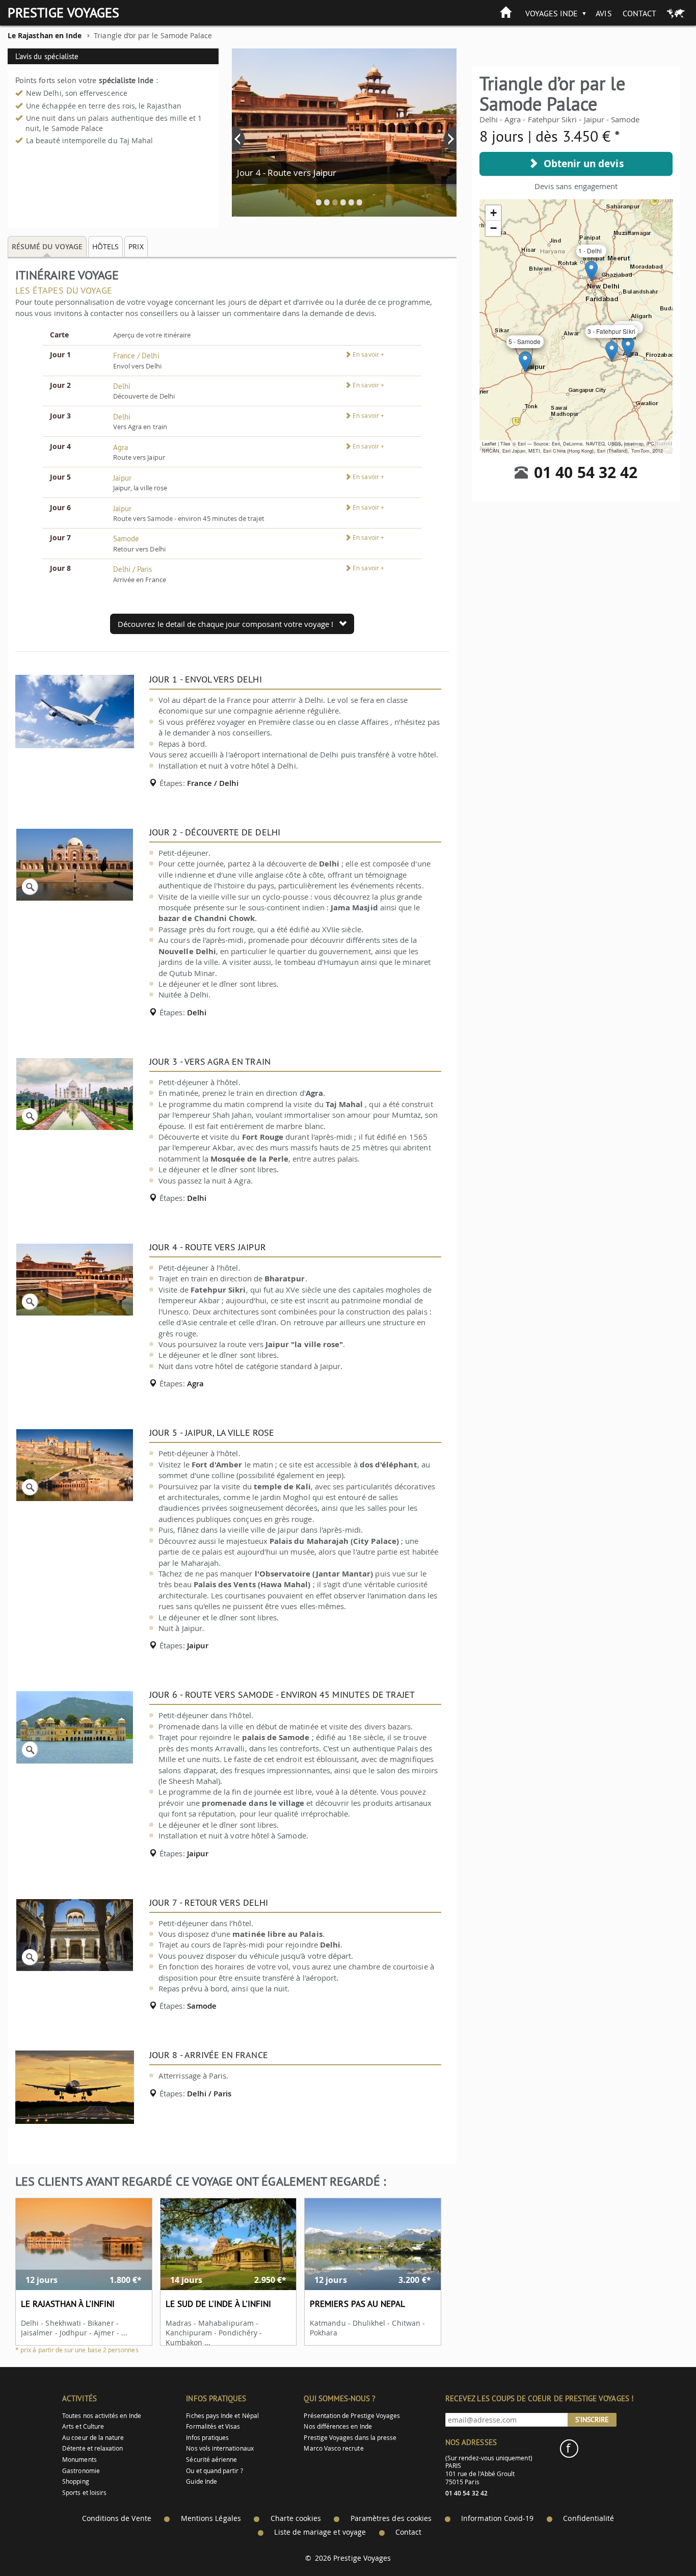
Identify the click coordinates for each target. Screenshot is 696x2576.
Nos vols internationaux (220, 2448)
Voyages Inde (552, 13)
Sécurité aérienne (211, 2460)
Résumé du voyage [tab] (47, 246)
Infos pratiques (207, 2438)
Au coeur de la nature (93, 2438)
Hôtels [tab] (105, 246)
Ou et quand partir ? (214, 2471)
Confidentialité (588, 2518)
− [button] (493, 228)
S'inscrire (592, 2420)
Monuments (79, 2460)
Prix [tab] (136, 246)
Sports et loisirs (84, 2493)
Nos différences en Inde (338, 2426)
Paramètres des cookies (391, 2518)
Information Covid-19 (497, 2518)
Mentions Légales (211, 2518)
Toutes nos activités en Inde (102, 2416)
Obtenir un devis (581, 164)
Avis (604, 13)
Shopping (75, 2481)
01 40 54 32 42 (586, 472)
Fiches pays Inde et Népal (222, 2416)
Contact (639, 13)
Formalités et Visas (213, 2426)
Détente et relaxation (92, 2448)
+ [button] (493, 213)
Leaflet (489, 444)
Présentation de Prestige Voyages (352, 2416)
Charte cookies (296, 2518)
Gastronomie (81, 2471)
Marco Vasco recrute (333, 2448)
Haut (660, 2543)
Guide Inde (202, 2481)
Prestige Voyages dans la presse (350, 2438)
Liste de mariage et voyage (320, 2532)
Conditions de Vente (117, 2518)
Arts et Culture (83, 2426)
